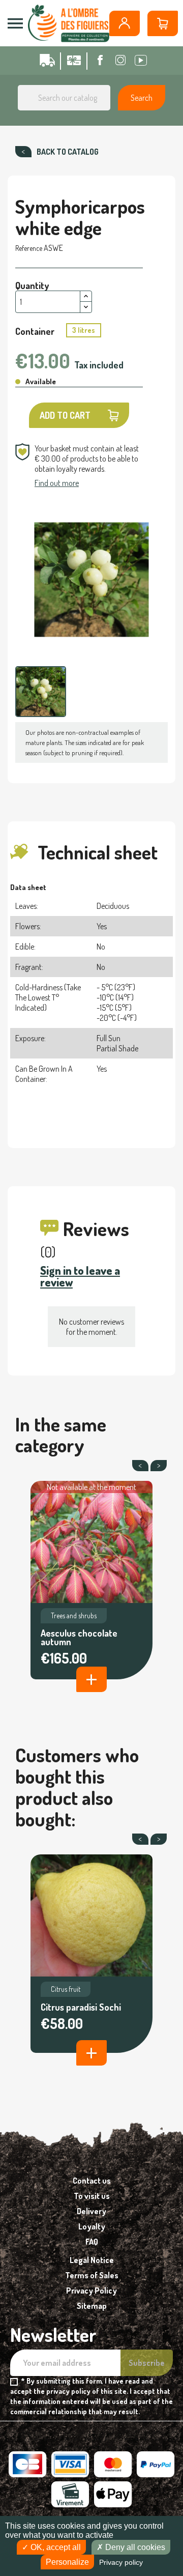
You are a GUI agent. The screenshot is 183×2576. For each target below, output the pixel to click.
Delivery (91, 2211)
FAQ (92, 2242)
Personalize (67, 2562)
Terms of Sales (92, 2275)
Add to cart (65, 415)
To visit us (92, 2196)
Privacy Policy (91, 2291)
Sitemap (92, 2306)
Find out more (57, 483)
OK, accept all (55, 2547)
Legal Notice (92, 2260)
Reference (29, 248)
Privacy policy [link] (121, 2562)
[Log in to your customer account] (125, 23)
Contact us (92, 2181)
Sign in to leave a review (80, 1276)
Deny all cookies (134, 2547)
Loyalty (92, 2226)
